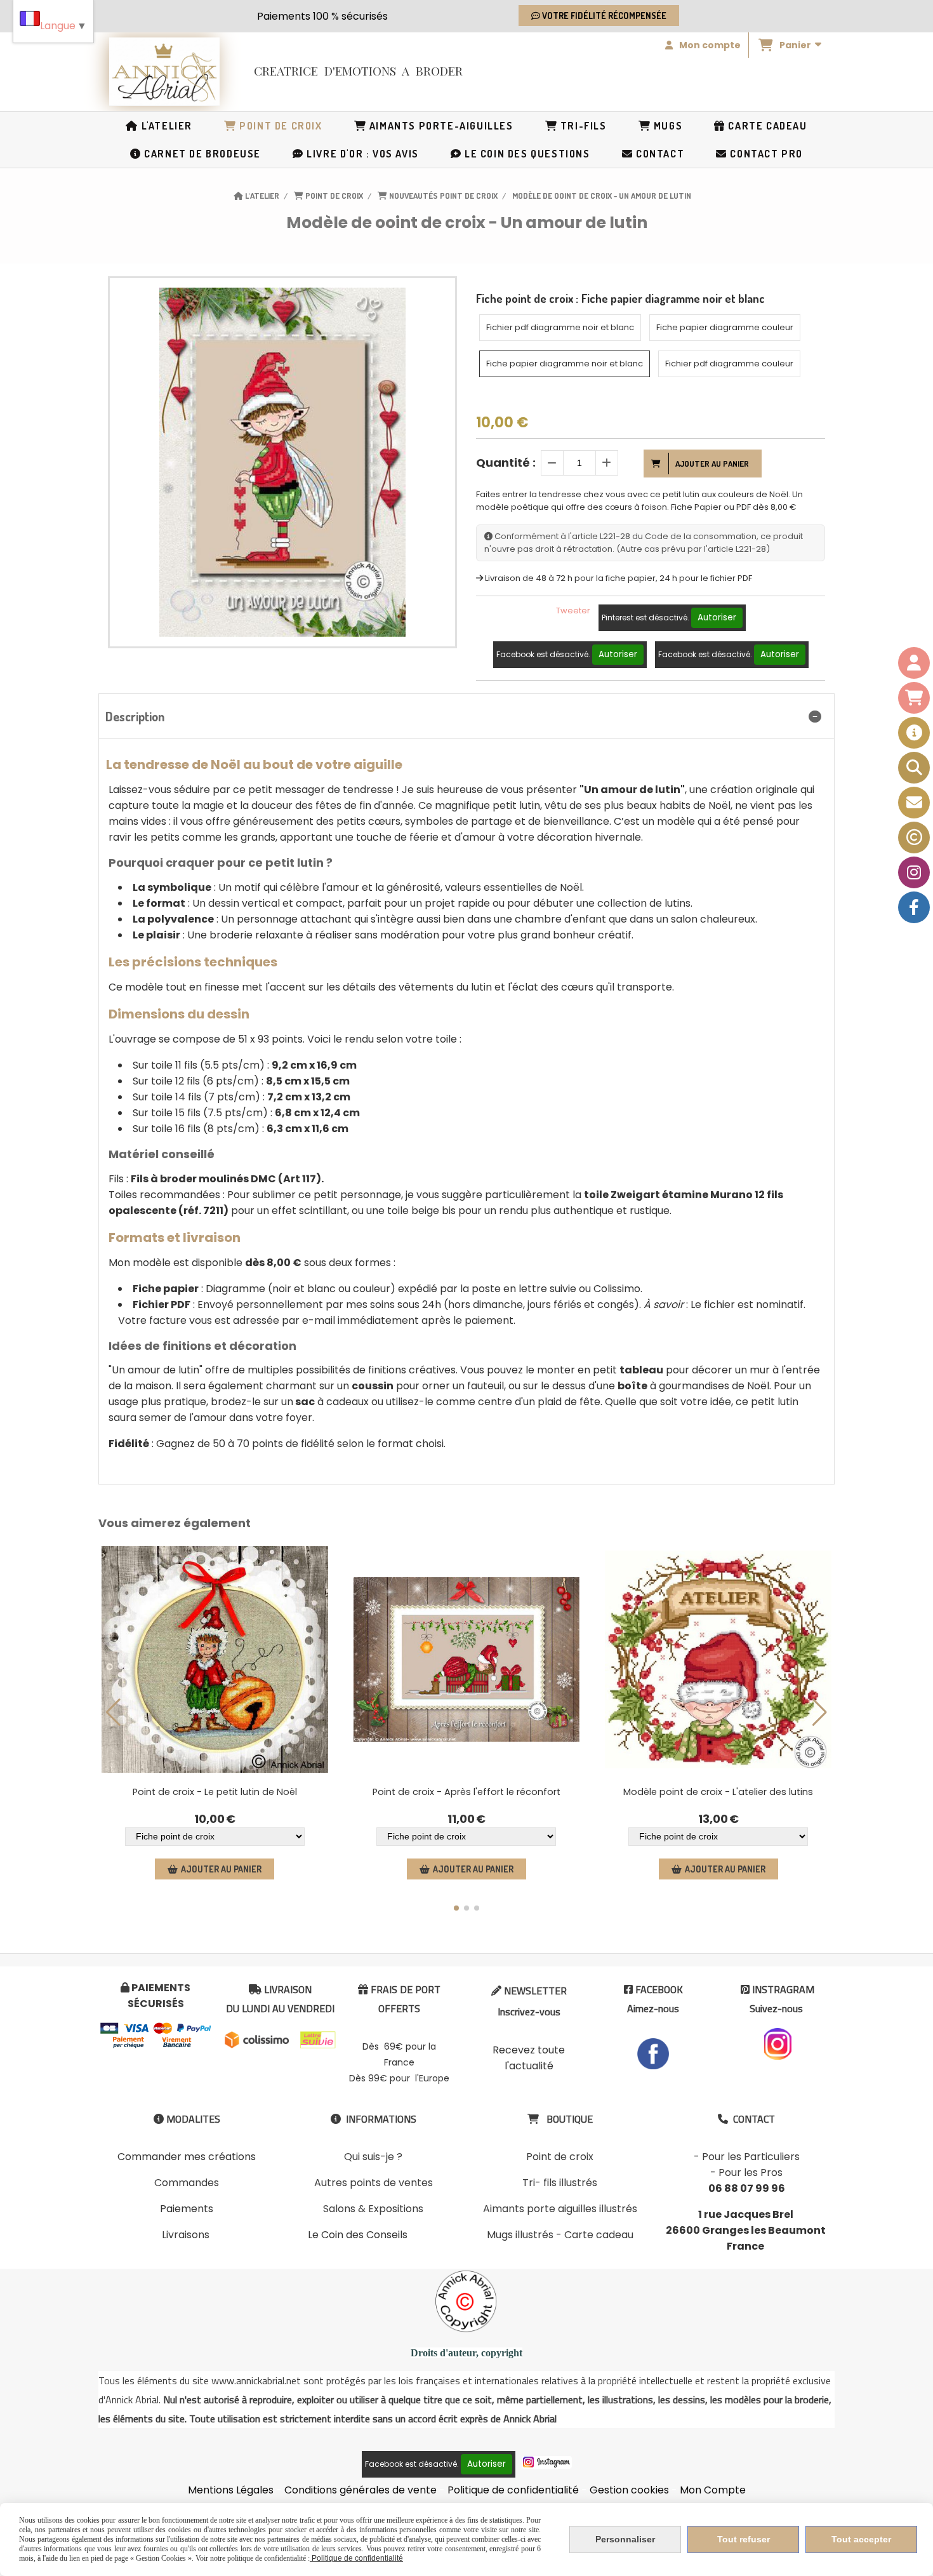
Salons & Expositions (373, 2209)
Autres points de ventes (374, 2183)
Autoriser (717, 617)
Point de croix (560, 2157)
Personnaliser (625, 2539)
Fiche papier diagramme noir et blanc (565, 364)
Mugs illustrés (520, 2235)
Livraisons (186, 2235)
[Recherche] (914, 768)
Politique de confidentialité (513, 2490)
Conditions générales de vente (361, 2490)
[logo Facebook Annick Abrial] (653, 2053)
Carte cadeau (599, 2235)
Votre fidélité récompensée (603, 16)
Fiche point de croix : (620, 298)
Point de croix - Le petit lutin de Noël (215, 1792)
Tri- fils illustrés (560, 2183)
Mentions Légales (231, 2490)
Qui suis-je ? (373, 2157)
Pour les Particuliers (751, 2157)
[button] (456, 1908)
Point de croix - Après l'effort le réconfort (466, 1792)
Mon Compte (713, 2490)
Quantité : (506, 463)
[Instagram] (914, 872)
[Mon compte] (914, 663)
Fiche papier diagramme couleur (725, 327)
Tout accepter (861, 2539)
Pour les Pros (751, 2172)
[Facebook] (914, 907)
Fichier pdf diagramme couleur (729, 364)
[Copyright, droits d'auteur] (914, 838)
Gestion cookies (629, 2490)
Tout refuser (744, 2539)
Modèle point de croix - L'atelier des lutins (718, 1792)
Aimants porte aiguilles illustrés (560, 2209)
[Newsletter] (914, 803)
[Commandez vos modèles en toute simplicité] (914, 733)
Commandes (187, 2183)
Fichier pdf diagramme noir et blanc (560, 327)
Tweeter (573, 611)
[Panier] (914, 698)
